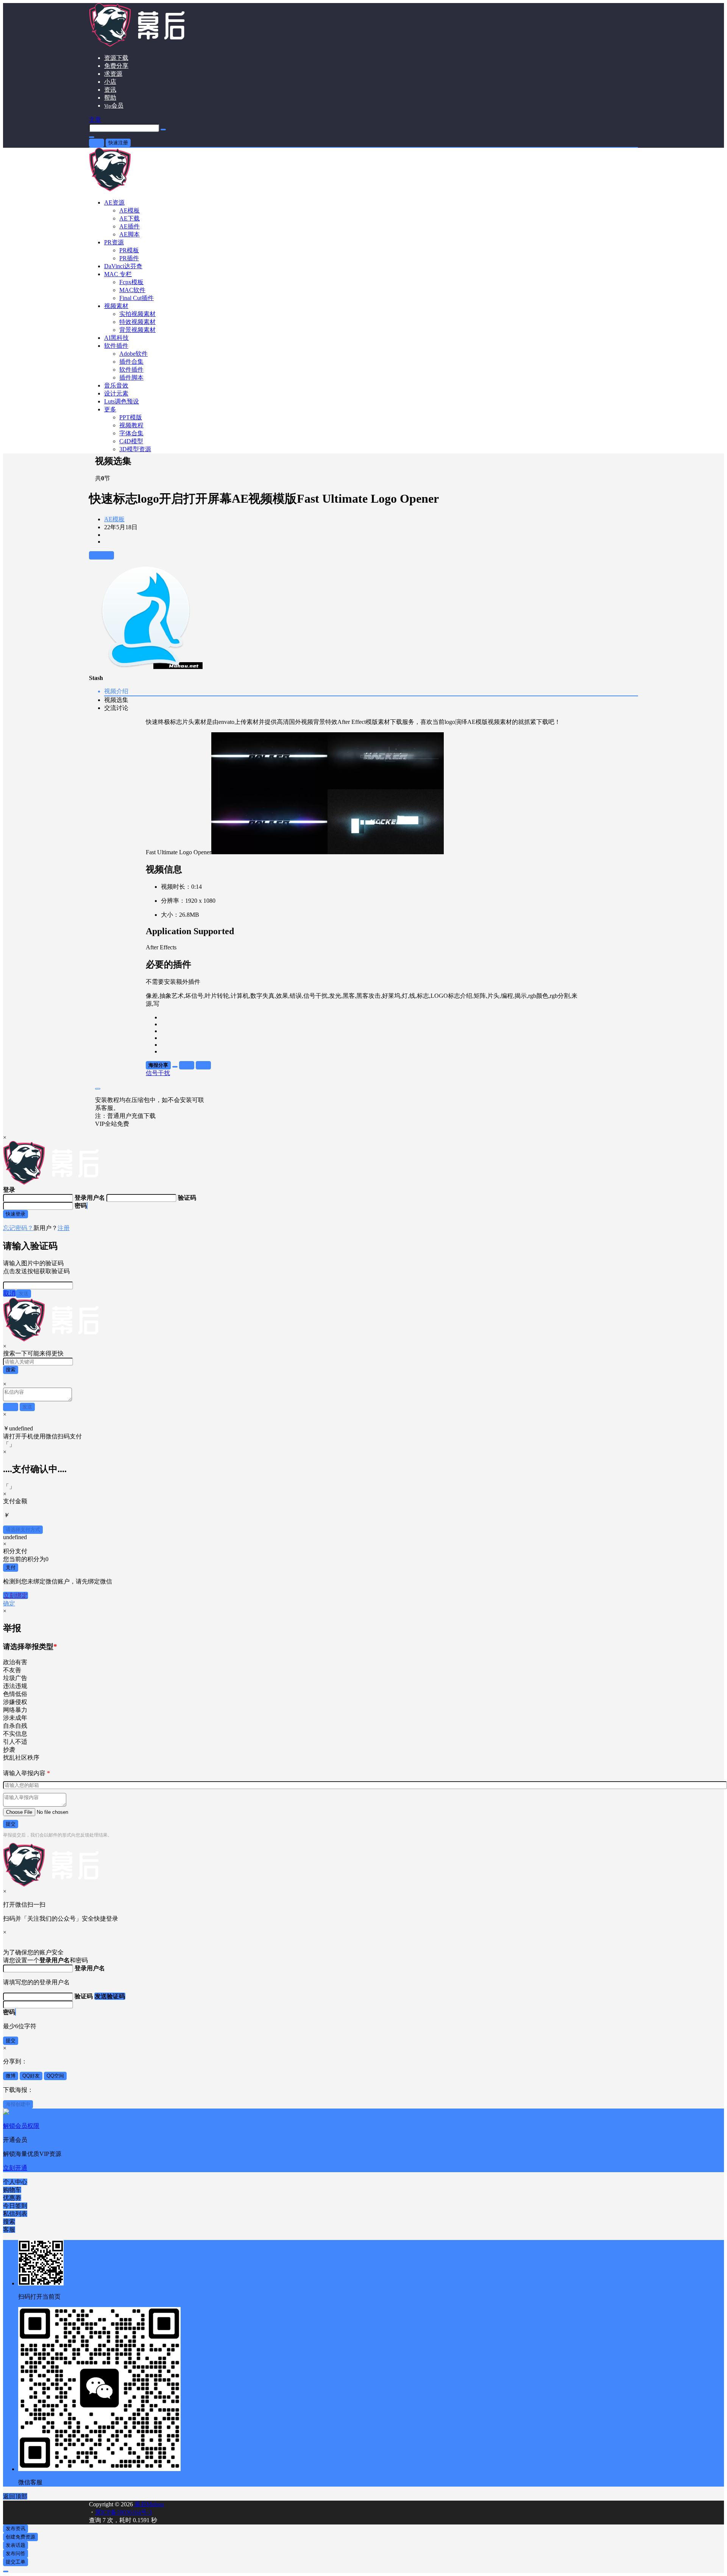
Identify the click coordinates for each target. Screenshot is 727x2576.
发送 (23, 1293)
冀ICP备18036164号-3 (123, 2512)
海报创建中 (18, 2104)
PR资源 (114, 242)
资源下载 (116, 58)
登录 (97, 143)
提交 (11, 1824)
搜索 (11, 1370)
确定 (9, 1603)
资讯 (110, 90)
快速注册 (118, 143)
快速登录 (16, 1214)
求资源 (113, 74)
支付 (11, 1567)
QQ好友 (31, 2076)
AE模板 (114, 519)
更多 (110, 409)
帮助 (110, 98)
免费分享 (116, 66)
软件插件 (116, 346)
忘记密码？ (18, 1228)
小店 (110, 82)
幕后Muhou (148, 2504)
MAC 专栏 (118, 274)
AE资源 (114, 202)
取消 (9, 1293)
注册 (64, 1228)
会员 (114, 106)
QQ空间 (55, 2076)
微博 (11, 2076)
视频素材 (116, 306)
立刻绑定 (16, 1595)
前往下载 (101, 555)
